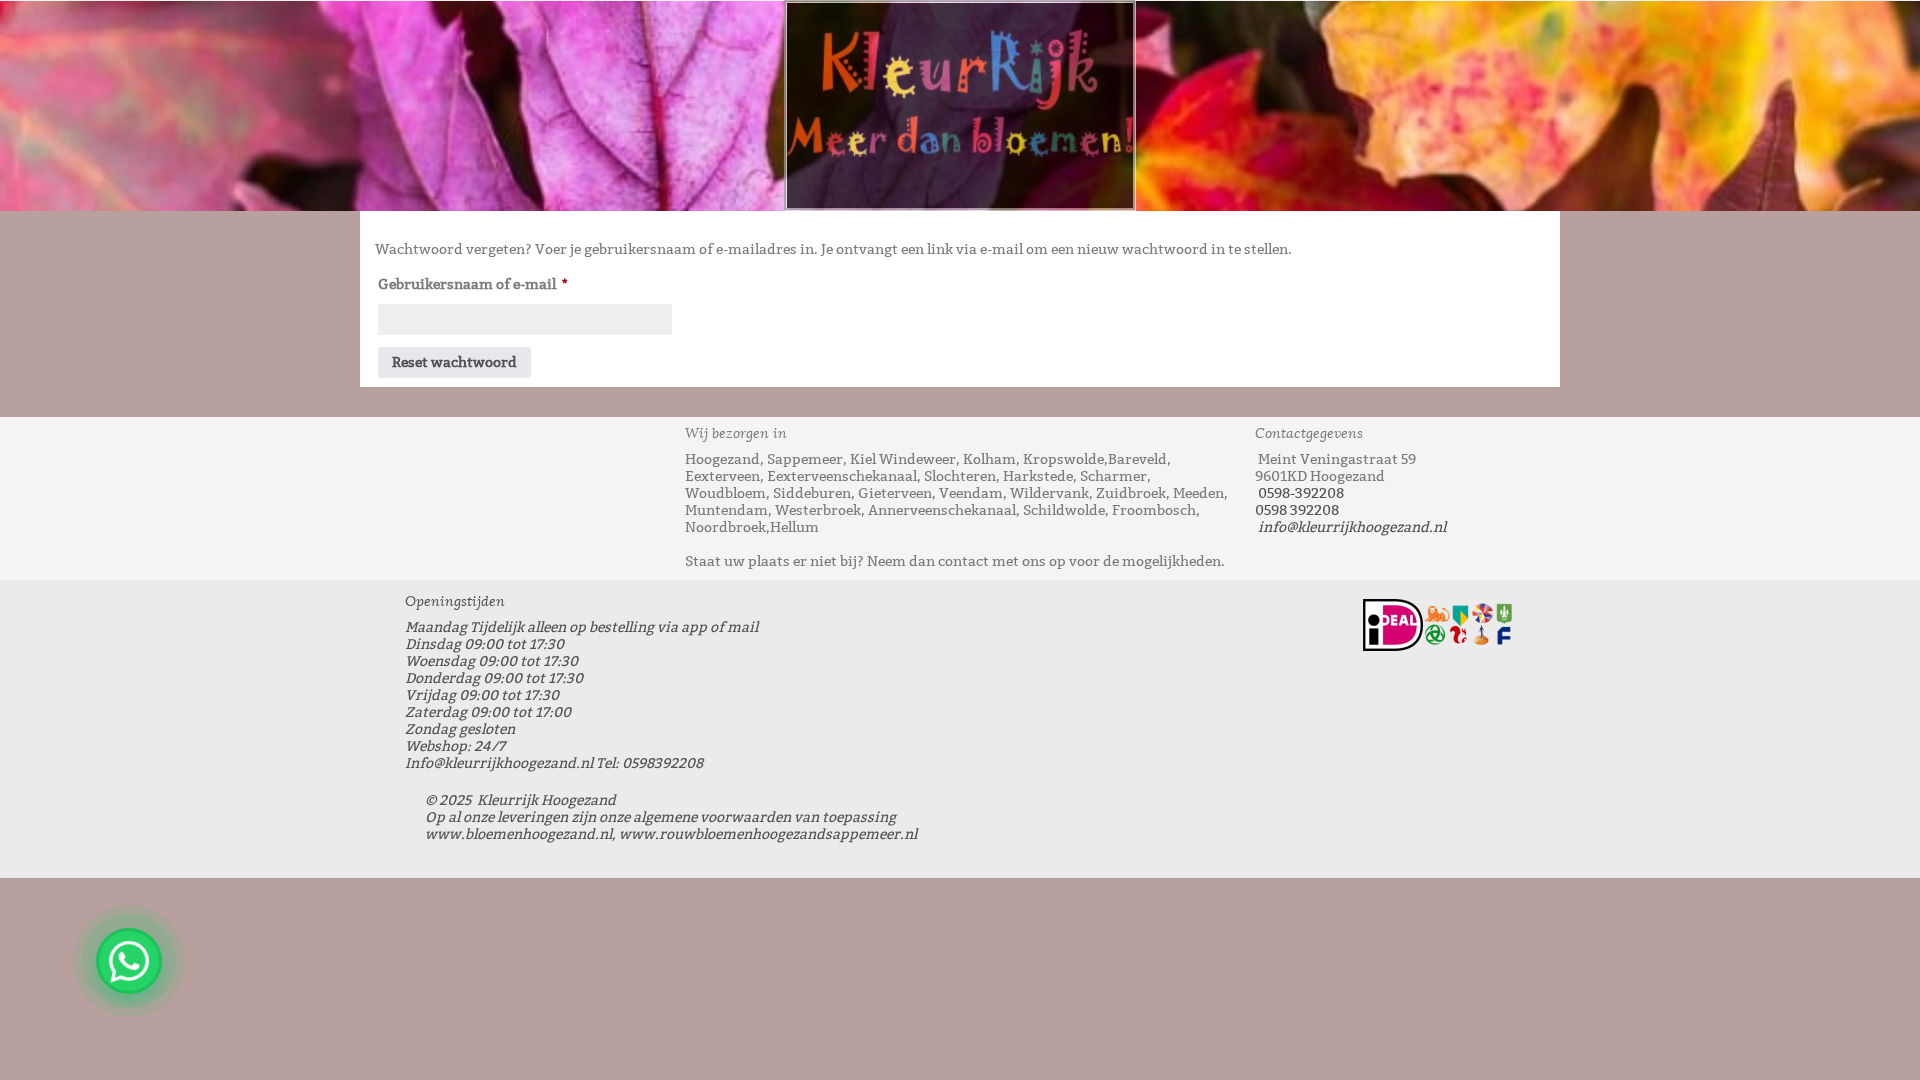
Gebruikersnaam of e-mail (497, 282)
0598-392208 (1301, 493)
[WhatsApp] (129, 961)
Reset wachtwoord (454, 362)
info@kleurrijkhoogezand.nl (1352, 527)
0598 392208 (1297, 510)
